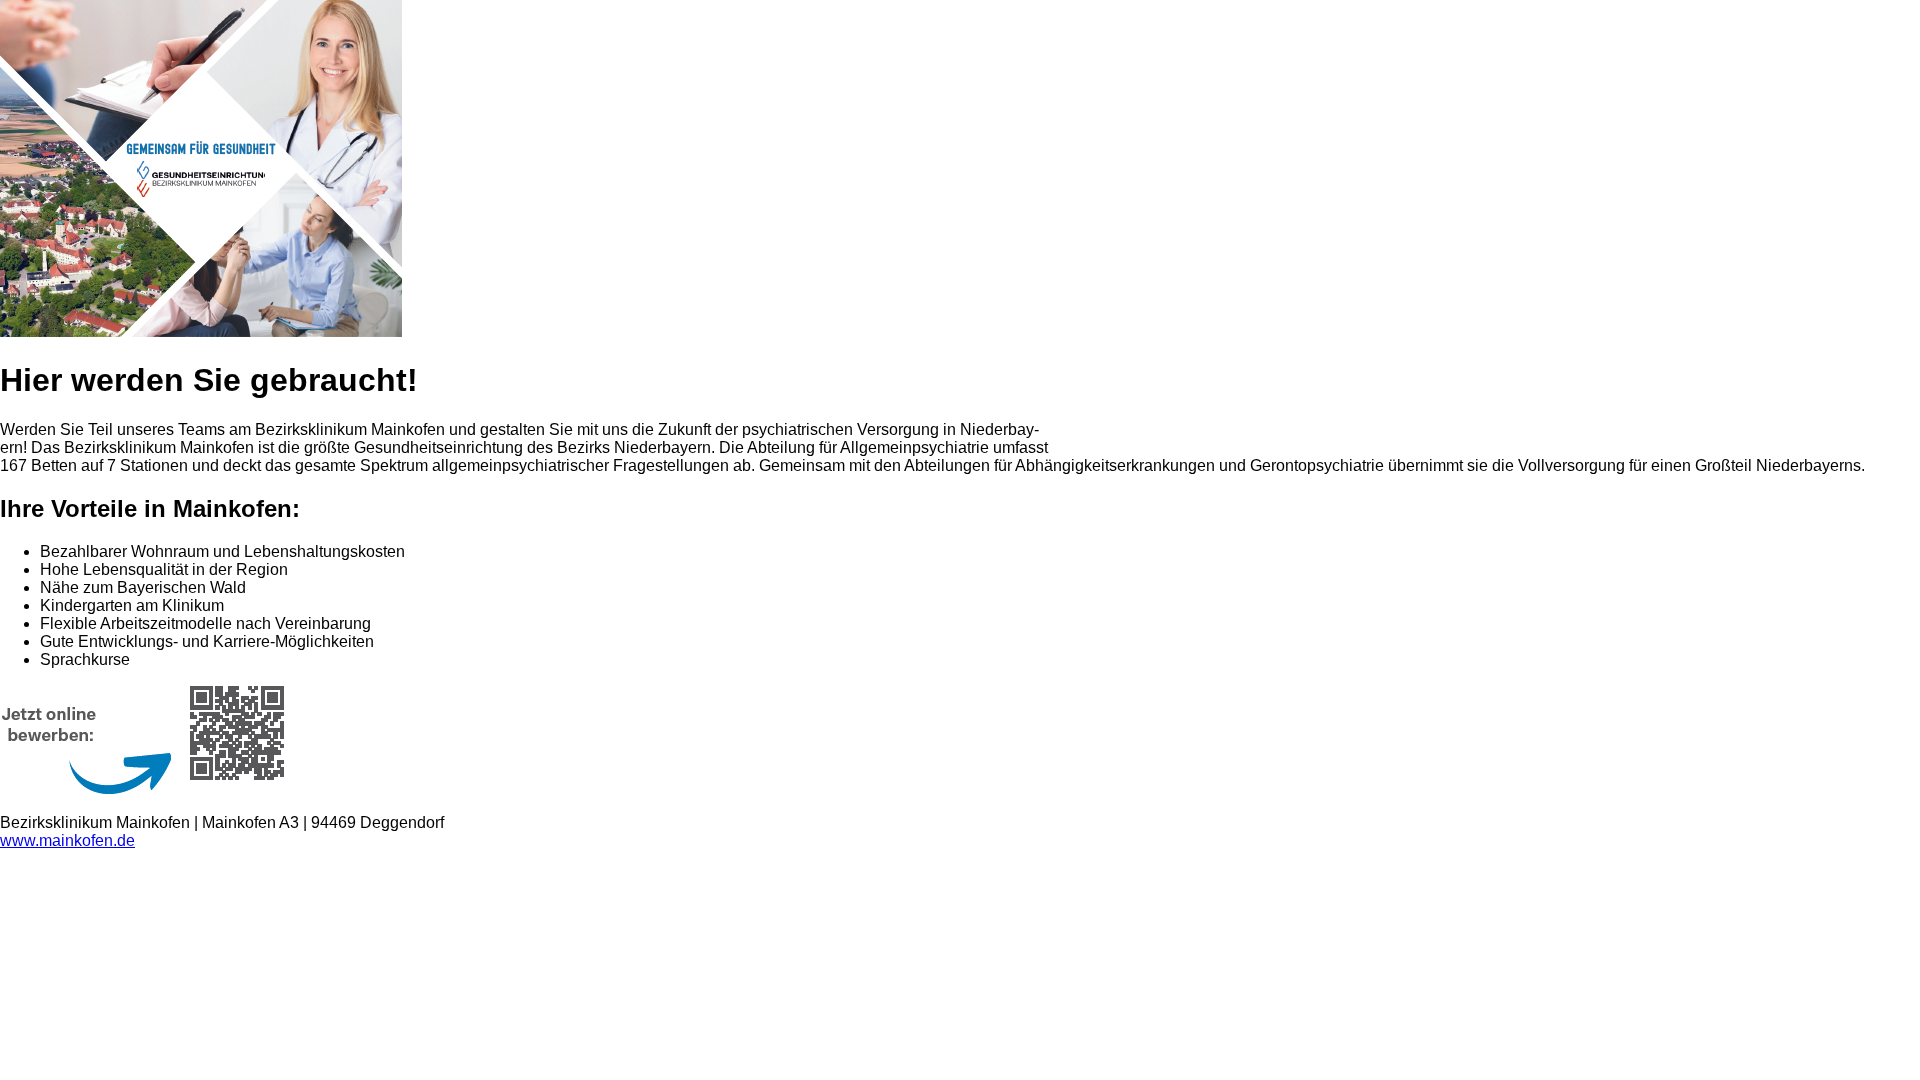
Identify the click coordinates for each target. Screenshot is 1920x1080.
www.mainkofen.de (67, 840)
